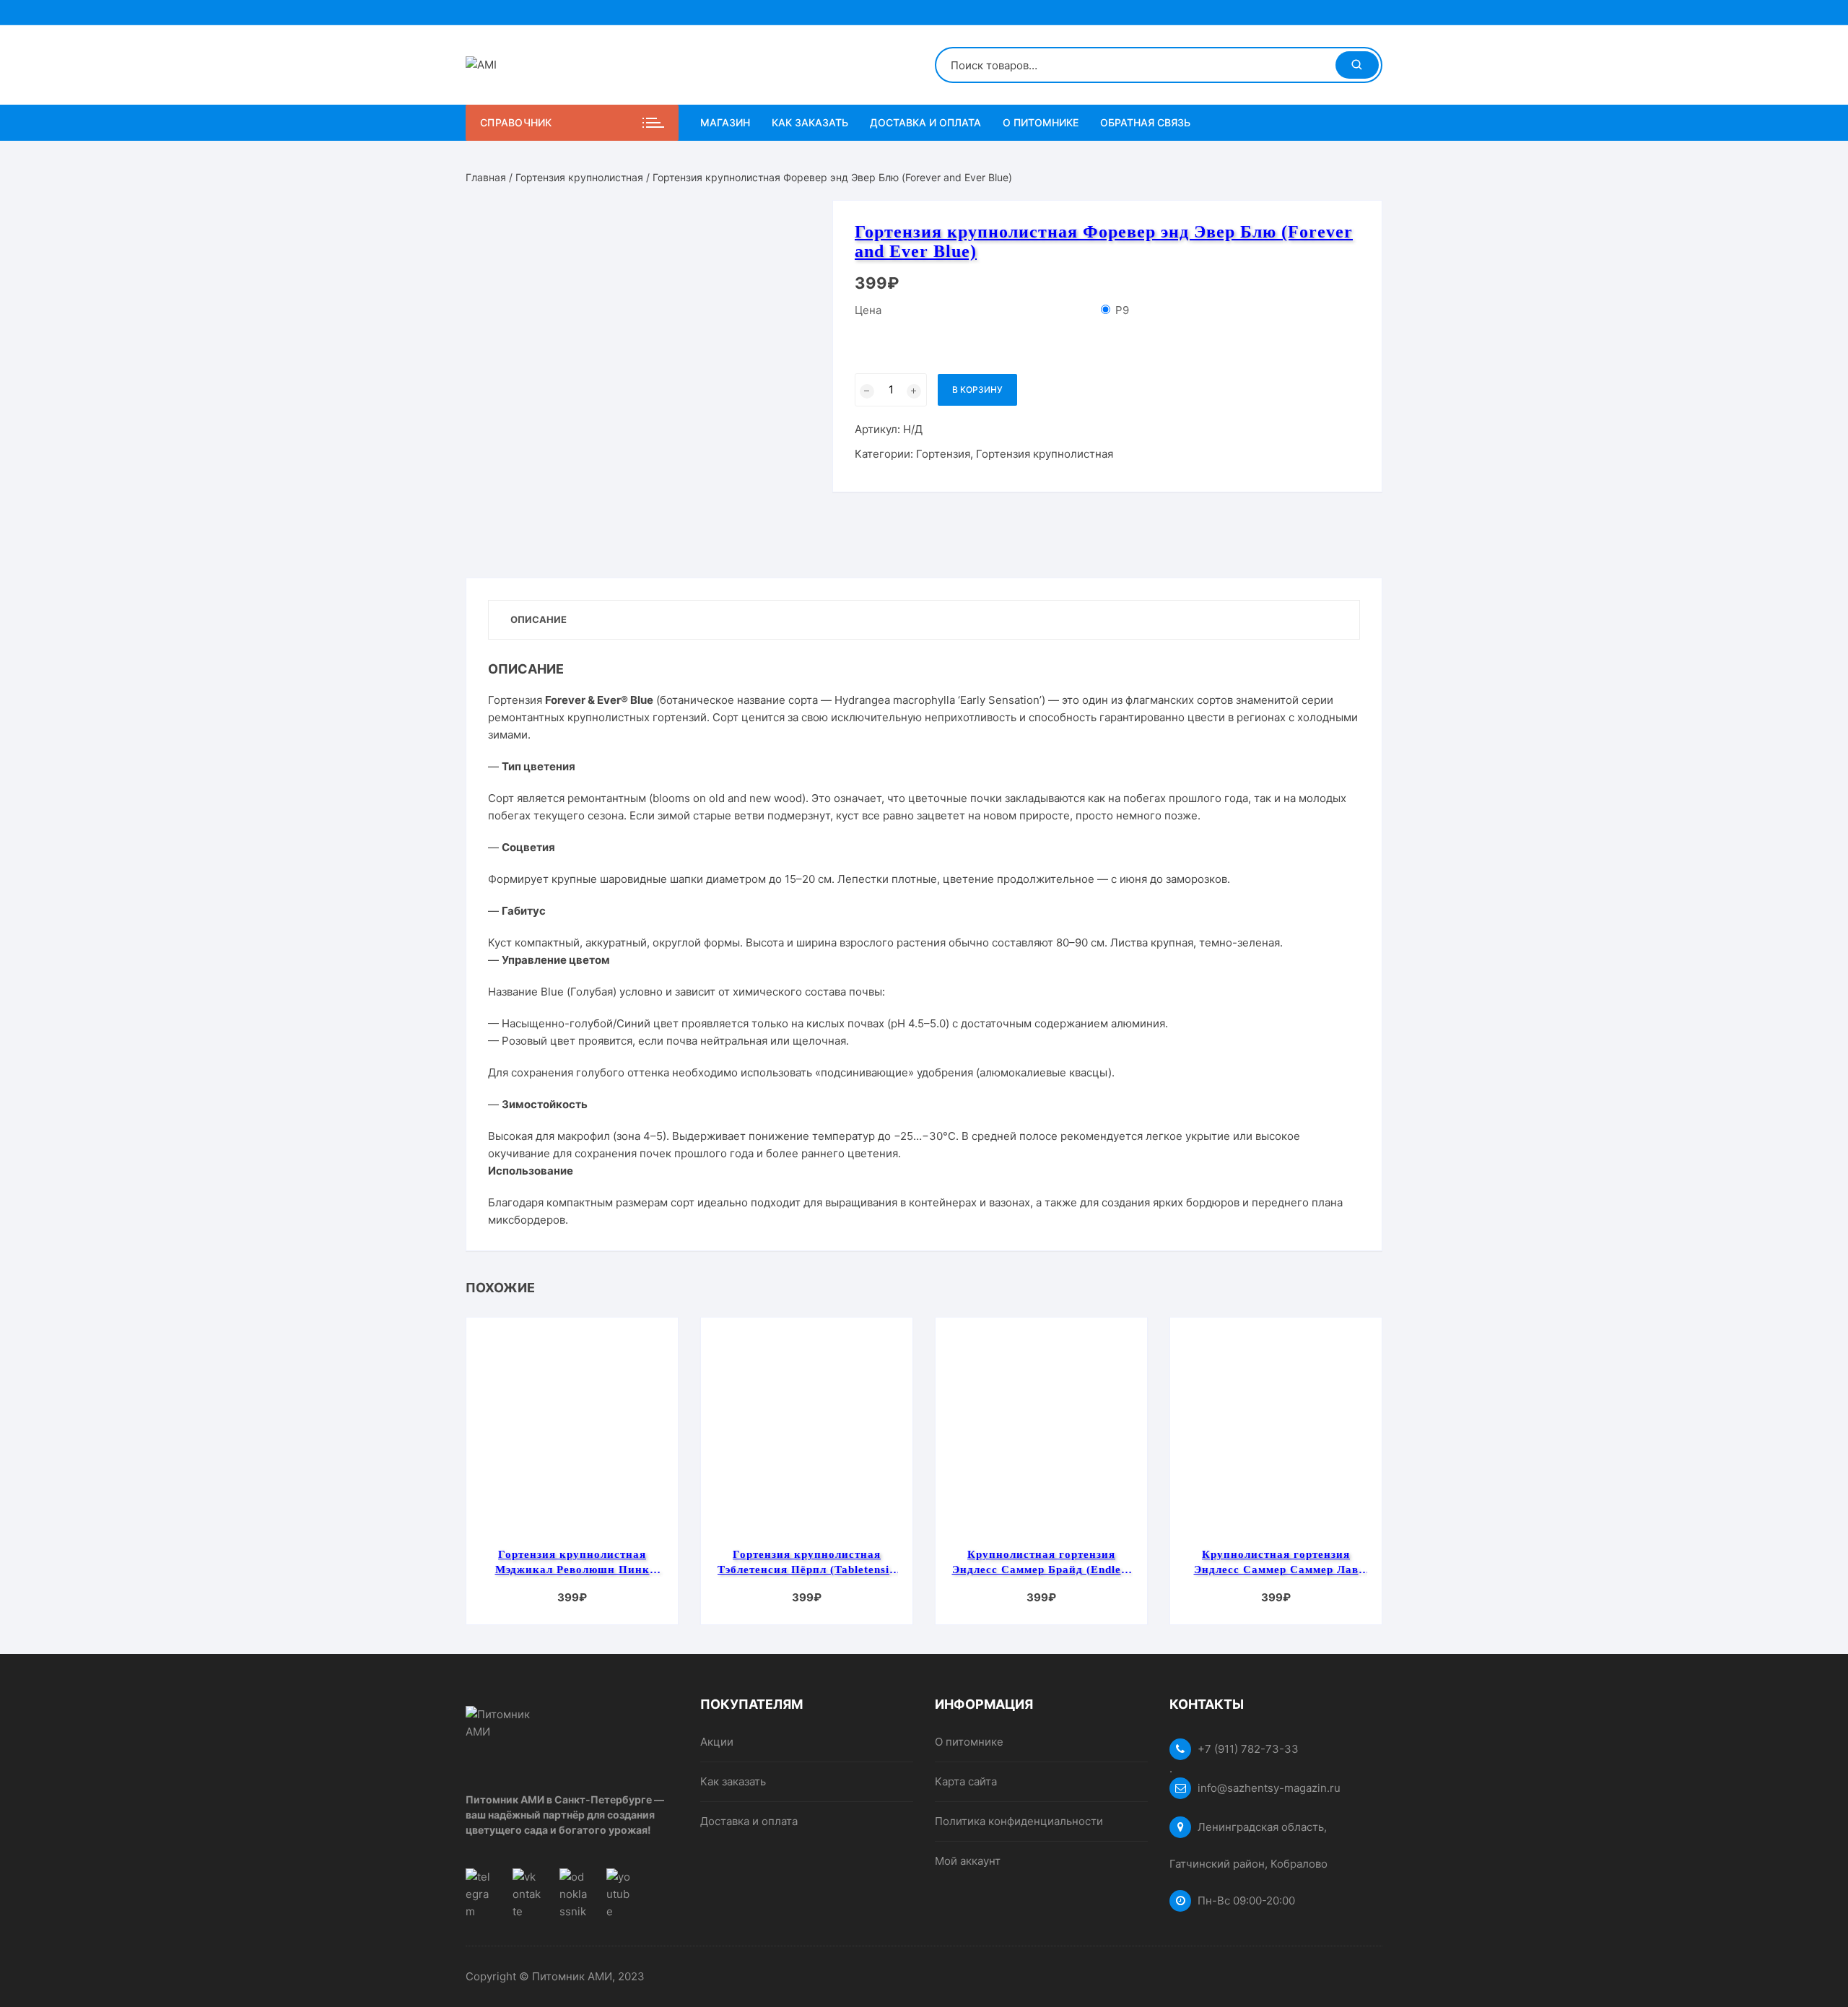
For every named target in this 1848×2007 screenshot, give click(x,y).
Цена (868, 310)
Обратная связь (1145, 122)
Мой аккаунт (968, 1861)
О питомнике (1041, 122)
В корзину (977, 389)
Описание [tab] (539, 619)
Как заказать (810, 122)
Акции (717, 1742)
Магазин (725, 122)
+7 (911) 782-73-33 (1248, 1749)
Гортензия (943, 454)
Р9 (1122, 310)
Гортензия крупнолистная (579, 177)
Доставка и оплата (925, 122)
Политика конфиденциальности (1019, 1821)
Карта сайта (966, 1781)
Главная (486, 177)
